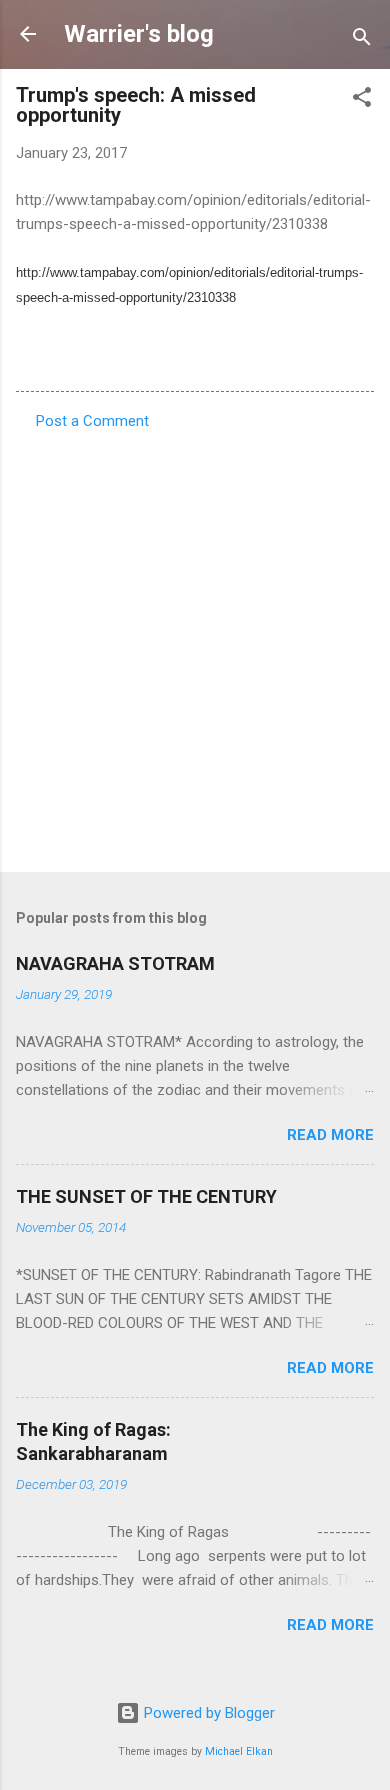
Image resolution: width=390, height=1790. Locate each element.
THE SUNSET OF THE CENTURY (146, 1196)
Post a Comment (92, 421)
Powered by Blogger (207, 1713)
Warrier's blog (139, 34)
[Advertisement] (195, 645)
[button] (362, 100)
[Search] (362, 40)
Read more (330, 1135)
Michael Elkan (239, 1751)
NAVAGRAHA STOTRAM (115, 963)
